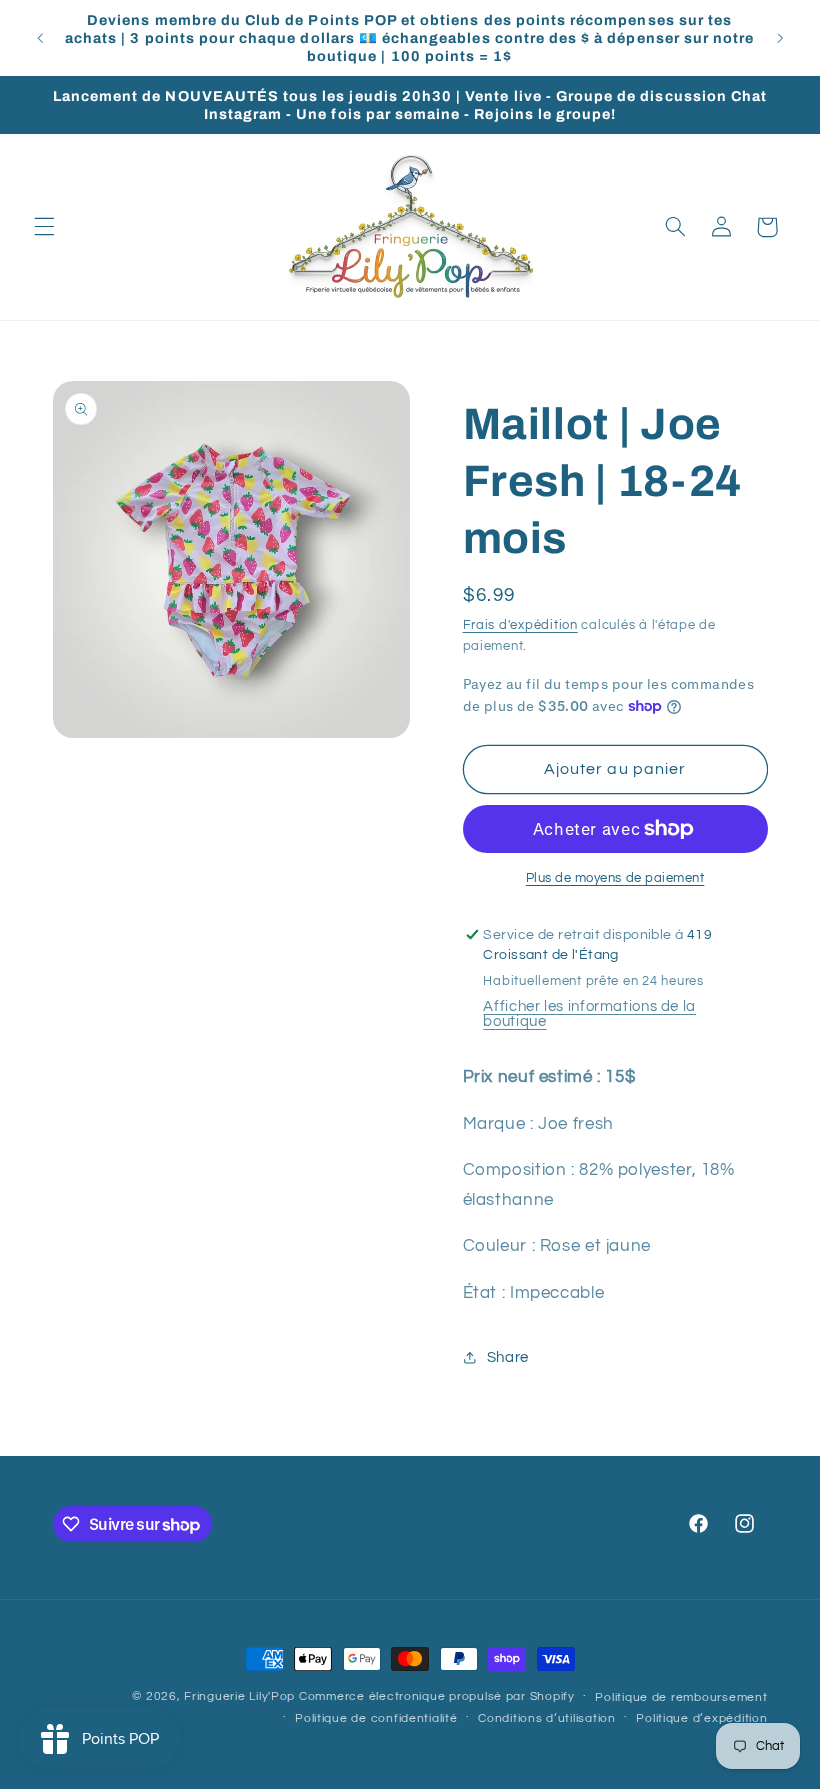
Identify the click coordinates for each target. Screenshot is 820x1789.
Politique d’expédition (701, 1718)
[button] (44, 227)
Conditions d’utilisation (547, 1718)
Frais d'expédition (520, 625)
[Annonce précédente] (40, 38)
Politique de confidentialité (376, 1718)
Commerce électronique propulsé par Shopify (437, 1696)
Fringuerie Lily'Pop (239, 1696)
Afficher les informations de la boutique (589, 1014)
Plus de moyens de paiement (615, 878)
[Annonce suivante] (780, 38)
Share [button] (508, 1357)
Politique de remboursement (681, 1697)
